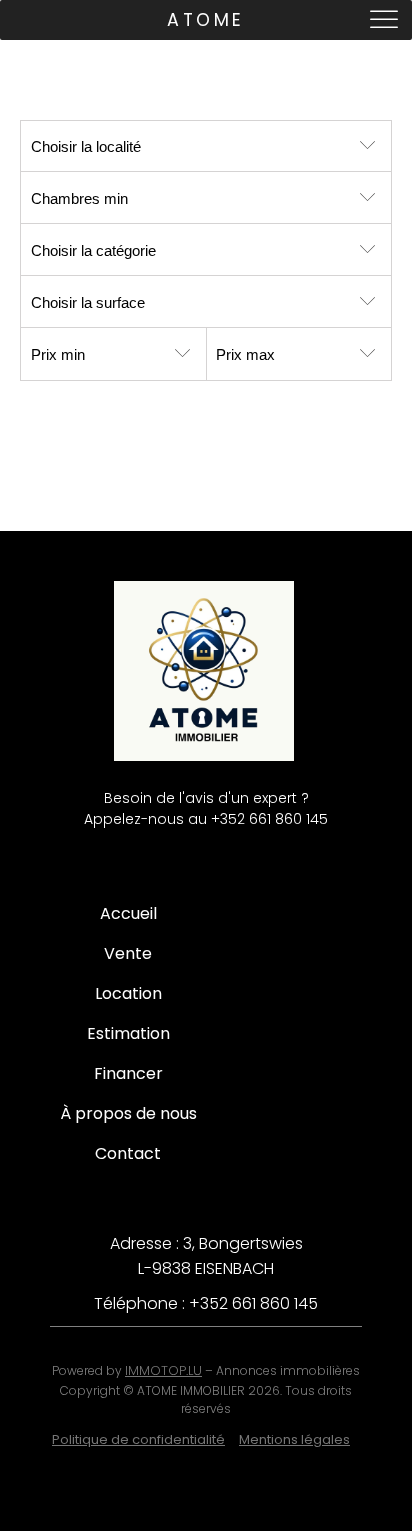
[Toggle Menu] (386, 19)
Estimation (128, 1033)
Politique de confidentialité (138, 1439)
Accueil (128, 913)
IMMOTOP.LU (163, 1370)
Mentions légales (294, 1439)
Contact (128, 1153)
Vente (128, 953)
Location (128, 993)
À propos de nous (128, 1113)
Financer (128, 1073)
